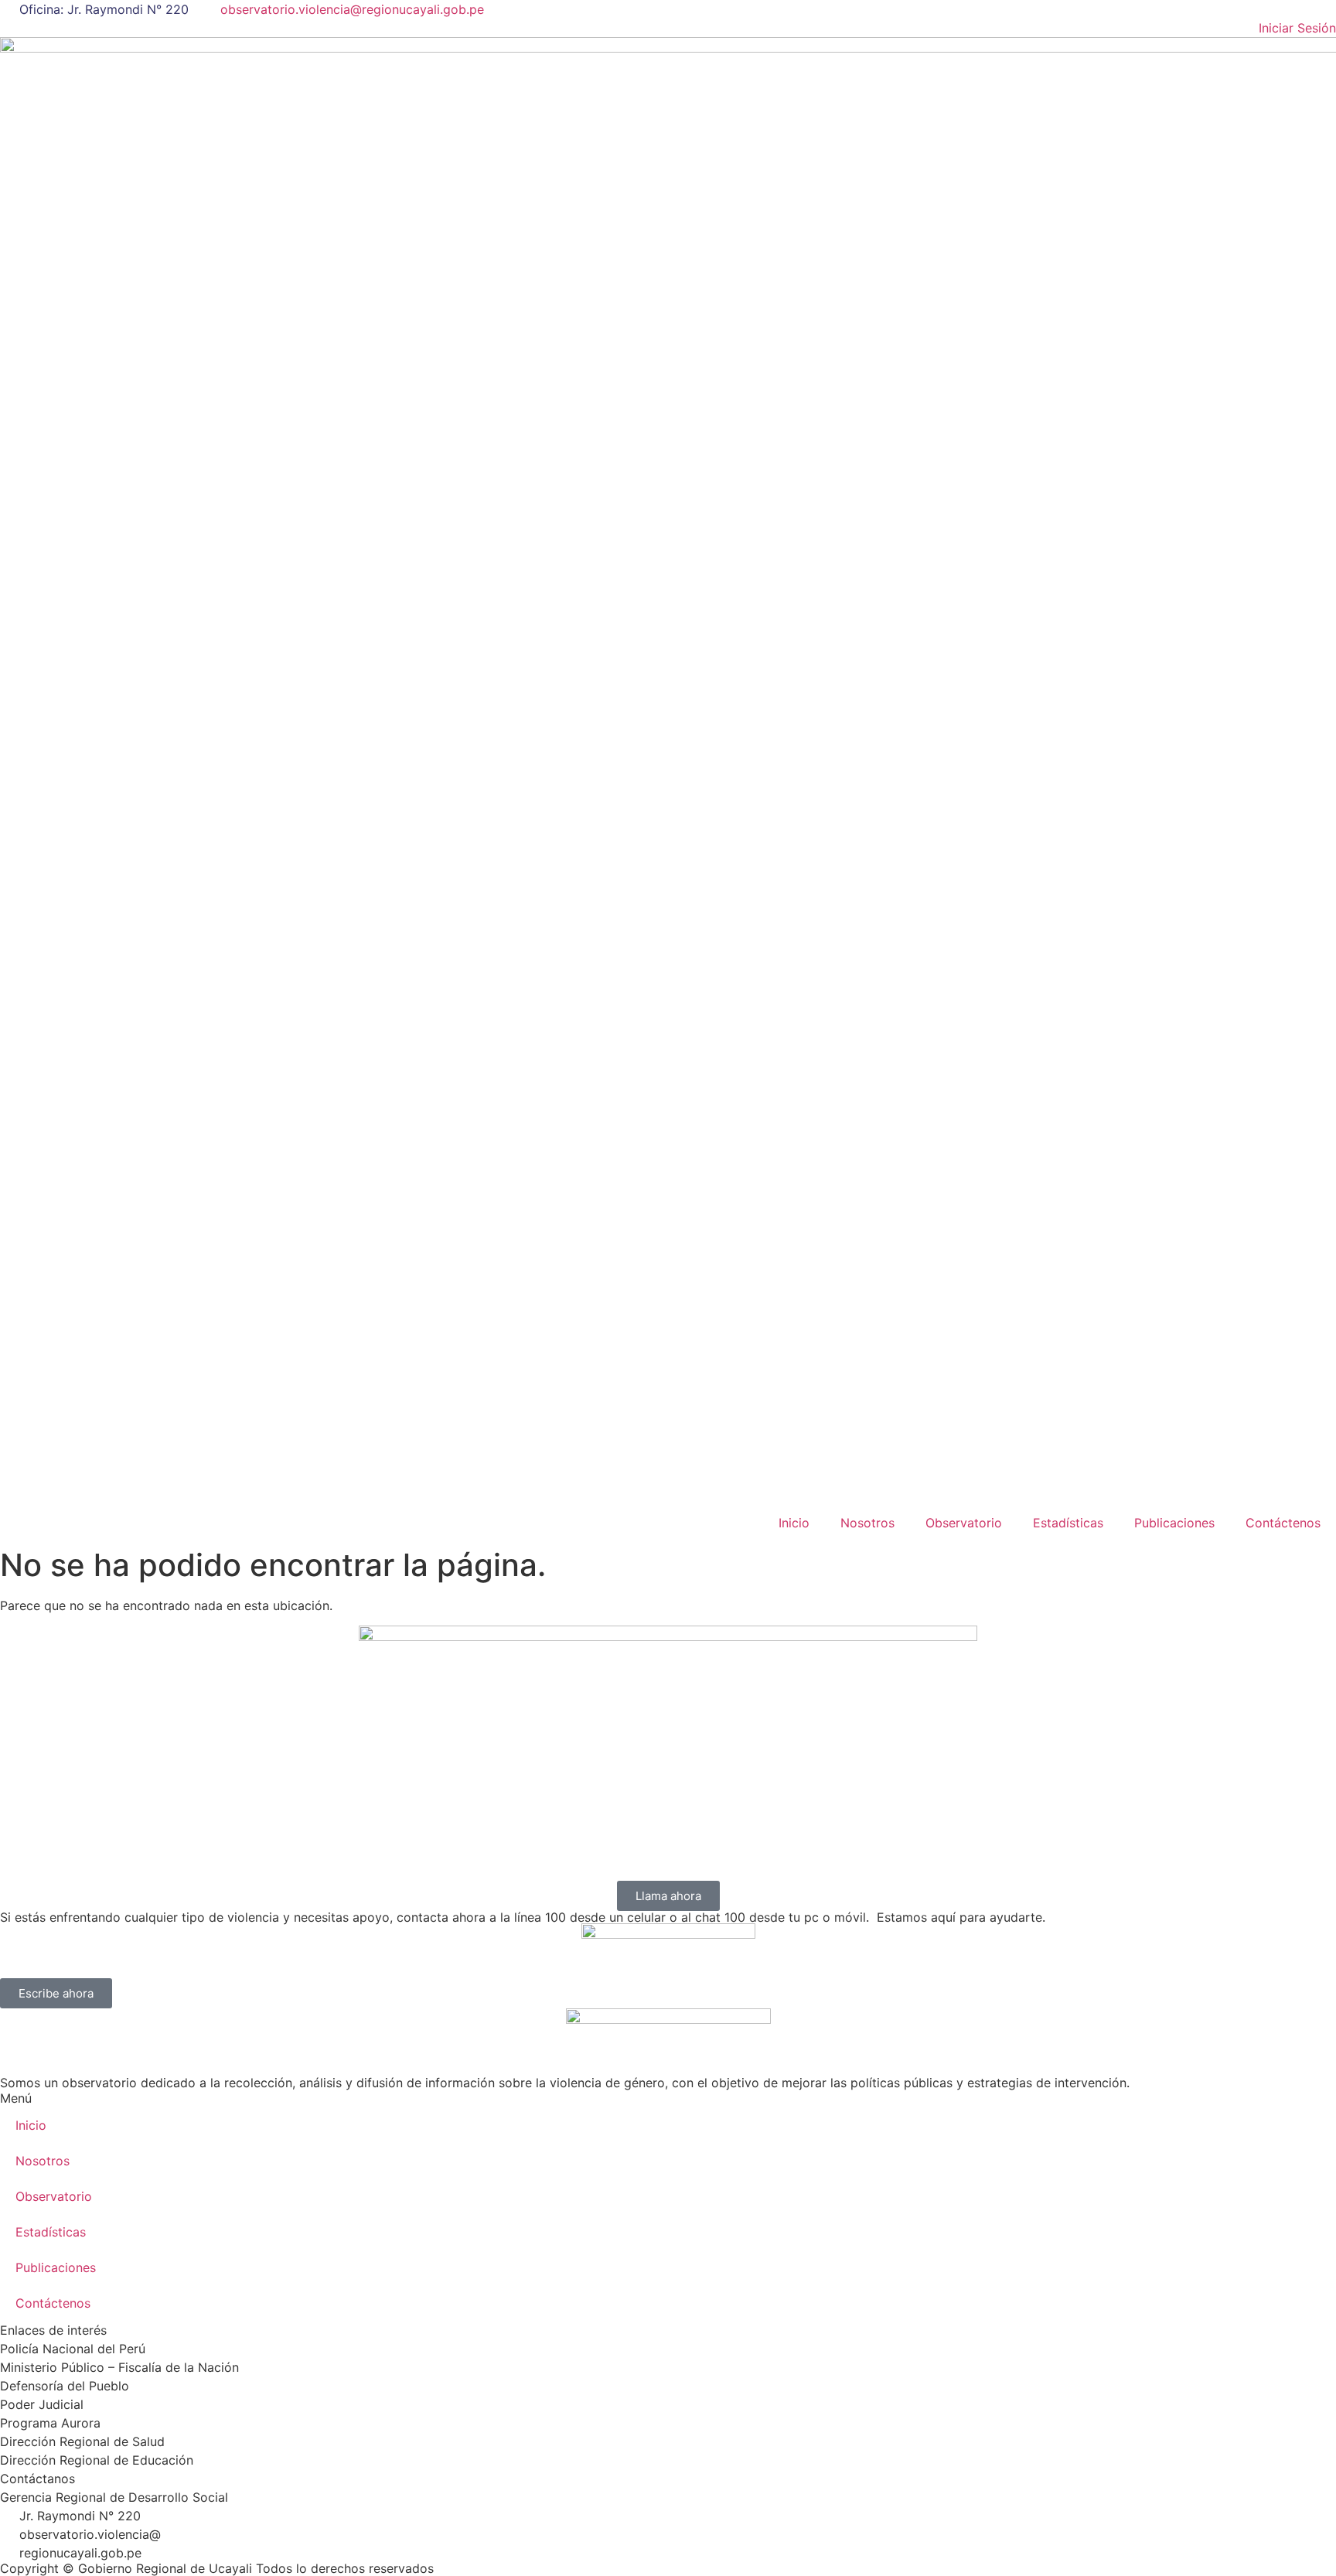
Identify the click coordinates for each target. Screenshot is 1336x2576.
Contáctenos (1283, 1523)
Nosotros (867, 1523)
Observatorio (964, 1523)
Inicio (794, 1523)
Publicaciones (1174, 1523)
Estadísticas (1068, 1523)
